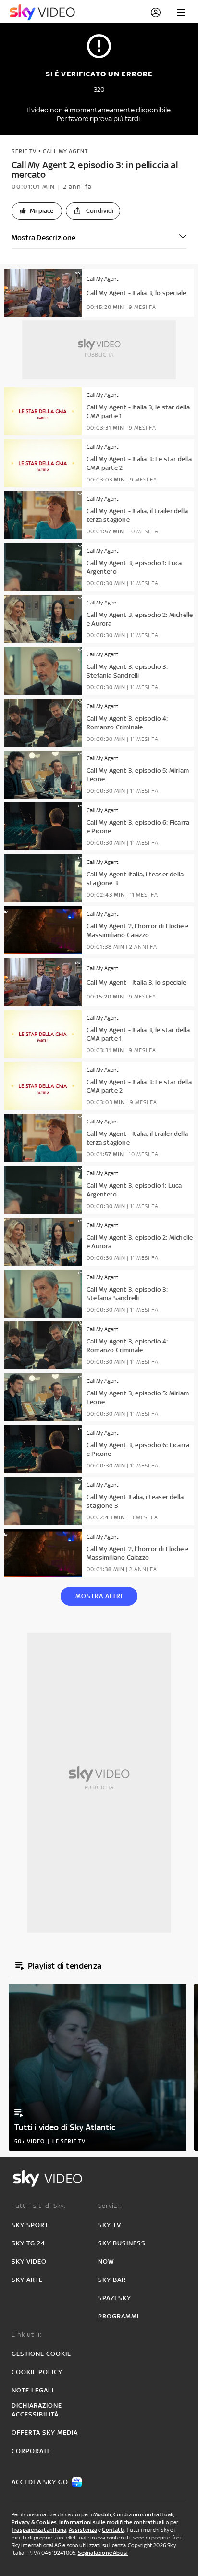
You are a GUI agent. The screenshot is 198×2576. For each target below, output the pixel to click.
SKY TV (110, 2225)
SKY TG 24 (28, 2243)
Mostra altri (99, 1596)
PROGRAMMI (118, 2316)
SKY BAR (112, 2280)
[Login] (156, 12)
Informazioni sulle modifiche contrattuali (112, 2522)
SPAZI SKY (115, 2298)
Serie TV (24, 151)
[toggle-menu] (181, 12)
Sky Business (122, 2243)
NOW (106, 2262)
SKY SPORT (30, 2225)
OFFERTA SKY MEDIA (45, 2433)
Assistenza (83, 2530)
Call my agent (65, 151)
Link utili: (27, 2335)
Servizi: (110, 2206)
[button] (37, 211)
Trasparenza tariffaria (39, 2530)
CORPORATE (31, 2451)
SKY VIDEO (29, 2262)
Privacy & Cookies (34, 2522)
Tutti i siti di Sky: (39, 2206)
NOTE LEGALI (33, 2390)
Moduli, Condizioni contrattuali (133, 2514)
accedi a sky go (40, 2482)
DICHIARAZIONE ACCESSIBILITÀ (37, 2410)
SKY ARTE (27, 2280)
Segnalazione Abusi (103, 2553)
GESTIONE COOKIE (41, 2354)
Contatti (113, 2530)
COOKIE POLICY (37, 2372)
